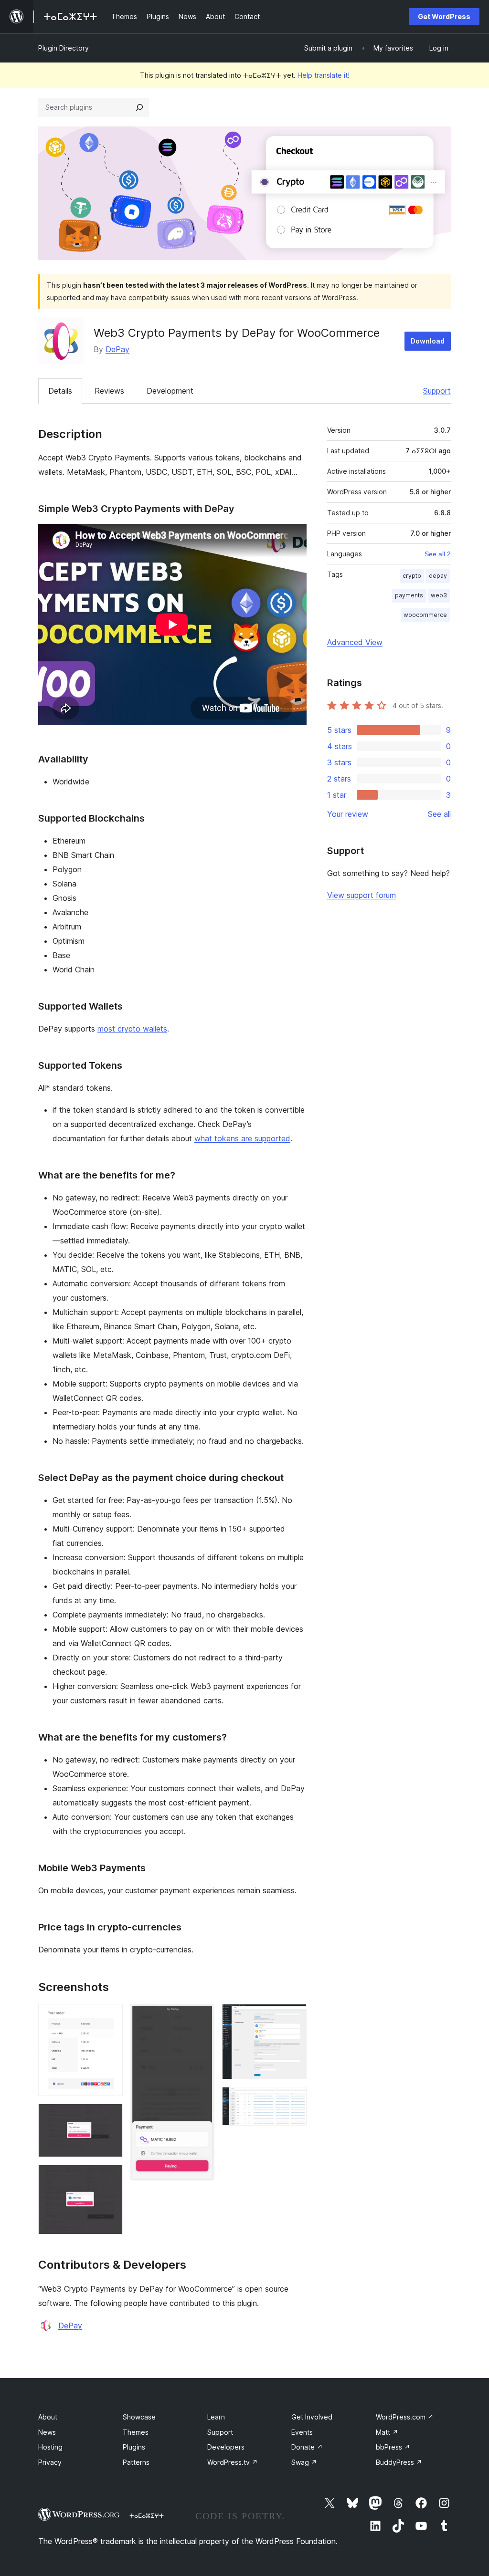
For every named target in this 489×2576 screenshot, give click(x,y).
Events (302, 2432)
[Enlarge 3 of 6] (110, 2178)
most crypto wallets (132, 1029)
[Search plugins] (139, 107)
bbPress (393, 2447)
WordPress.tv (233, 2462)
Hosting (50, 2447)
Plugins (134, 2447)
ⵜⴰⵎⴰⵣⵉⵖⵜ (147, 2515)
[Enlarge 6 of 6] (294, 2100)
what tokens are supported (242, 1138)
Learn (216, 2417)
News (47, 2432)
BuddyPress (399, 2462)
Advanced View (355, 642)
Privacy (50, 2462)
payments (409, 595)
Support (437, 391)
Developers (226, 2447)
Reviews (109, 391)
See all (439, 814)
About (48, 2417)
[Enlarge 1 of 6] (110, 2017)
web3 (439, 595)
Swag (304, 2462)
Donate (307, 2447)
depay (438, 576)
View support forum (361, 895)
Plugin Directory (64, 48)
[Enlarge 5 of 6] (294, 2017)
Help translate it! (324, 75)
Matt (387, 2432)
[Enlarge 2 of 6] (110, 2117)
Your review (348, 814)
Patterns (136, 2462)
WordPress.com (405, 2417)
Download (428, 341)
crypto (412, 576)
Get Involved (312, 2417)
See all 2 (438, 554)
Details (60, 391)
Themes (136, 2432)
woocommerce (425, 615)
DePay (117, 349)
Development (170, 391)
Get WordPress (444, 16)
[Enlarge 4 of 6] (202, 2017)
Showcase (139, 2417)
